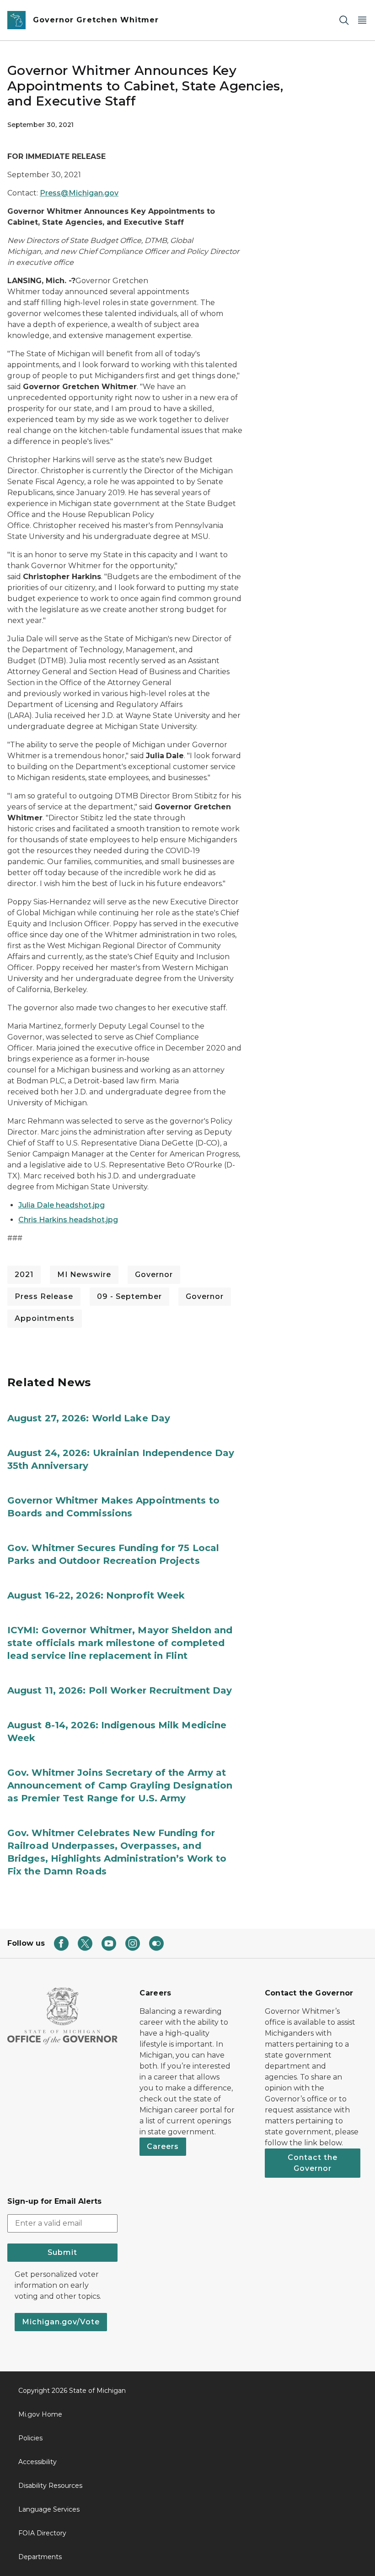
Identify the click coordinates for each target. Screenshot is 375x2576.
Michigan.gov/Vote (61, 2322)
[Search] (344, 20)
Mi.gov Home (40, 2414)
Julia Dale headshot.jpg (62, 1205)
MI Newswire (84, 1275)
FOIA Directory (42, 2533)
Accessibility (37, 2462)
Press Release (44, 1296)
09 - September (129, 1296)
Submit (62, 2252)
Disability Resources (50, 2486)
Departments (40, 2557)
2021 (24, 1275)
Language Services (49, 2509)
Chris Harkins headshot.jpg (68, 1220)
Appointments (45, 1318)
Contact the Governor (313, 2163)
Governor (154, 1275)
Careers (163, 2146)
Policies (30, 2438)
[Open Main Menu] (362, 20)
